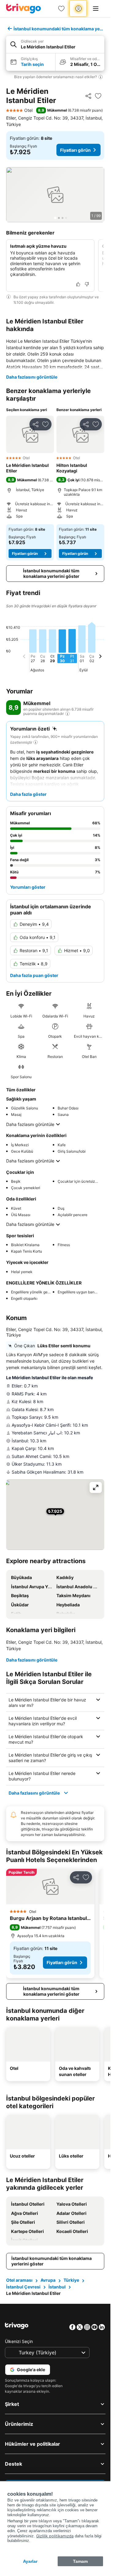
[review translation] (67, 714)
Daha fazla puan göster (34, 975)
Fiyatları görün (75, 150)
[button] (55, 45)
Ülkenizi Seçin (19, 2341)
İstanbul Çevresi (23, 2287)
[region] (55, 195)
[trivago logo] (24, 9)
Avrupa (48, 2280)
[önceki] (24, 657)
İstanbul (57, 2287)
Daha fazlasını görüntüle (32, 377)
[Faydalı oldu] (78, 284)
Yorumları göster (28, 887)
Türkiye (71, 2280)
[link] (61, 9)
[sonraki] (100, 657)
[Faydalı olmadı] (87, 284)
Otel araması (19, 2280)
